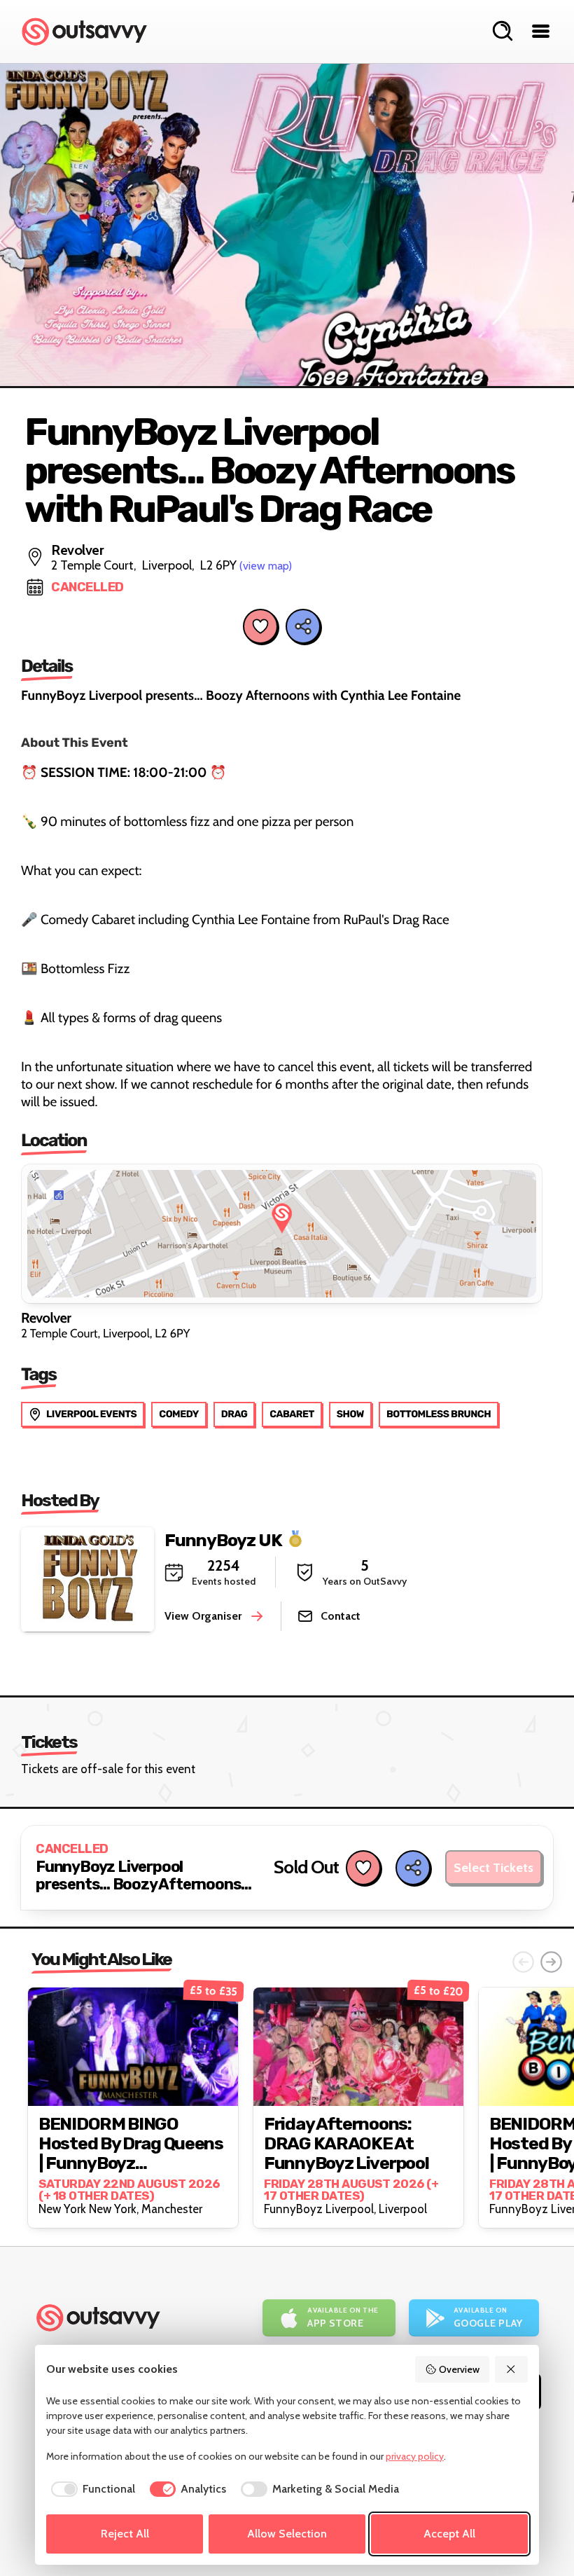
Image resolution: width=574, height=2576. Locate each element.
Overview (459, 2369)
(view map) (266, 566)
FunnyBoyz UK (223, 1540)
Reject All (125, 2534)
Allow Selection (287, 2534)
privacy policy (415, 2456)
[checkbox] (91, 2489)
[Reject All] (512, 2369)
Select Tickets (493, 1868)
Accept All (449, 2534)
